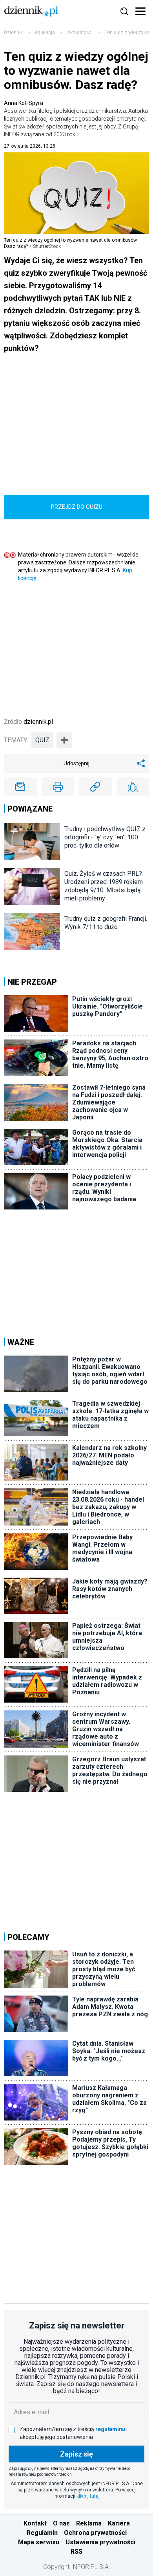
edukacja (45, 33)
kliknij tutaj (88, 2496)
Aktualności (80, 33)
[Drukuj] (58, 787)
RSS (76, 2552)
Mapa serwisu (39, 2542)
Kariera (119, 2523)
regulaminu (110, 2429)
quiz (42, 740)
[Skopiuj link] (95, 787)
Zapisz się (76, 2454)
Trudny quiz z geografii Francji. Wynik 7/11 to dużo (106, 923)
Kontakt (35, 2523)
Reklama (89, 2523)
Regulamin (42, 2533)
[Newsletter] (20, 787)
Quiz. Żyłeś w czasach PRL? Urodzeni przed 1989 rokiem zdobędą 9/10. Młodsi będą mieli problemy (104, 886)
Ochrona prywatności (95, 2533)
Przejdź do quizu (77, 507)
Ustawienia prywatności (100, 2542)
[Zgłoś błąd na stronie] (133, 787)
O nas (61, 2523)
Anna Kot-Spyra (76, 119)
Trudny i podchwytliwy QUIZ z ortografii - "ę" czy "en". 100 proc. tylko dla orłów (105, 837)
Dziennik (13, 33)
